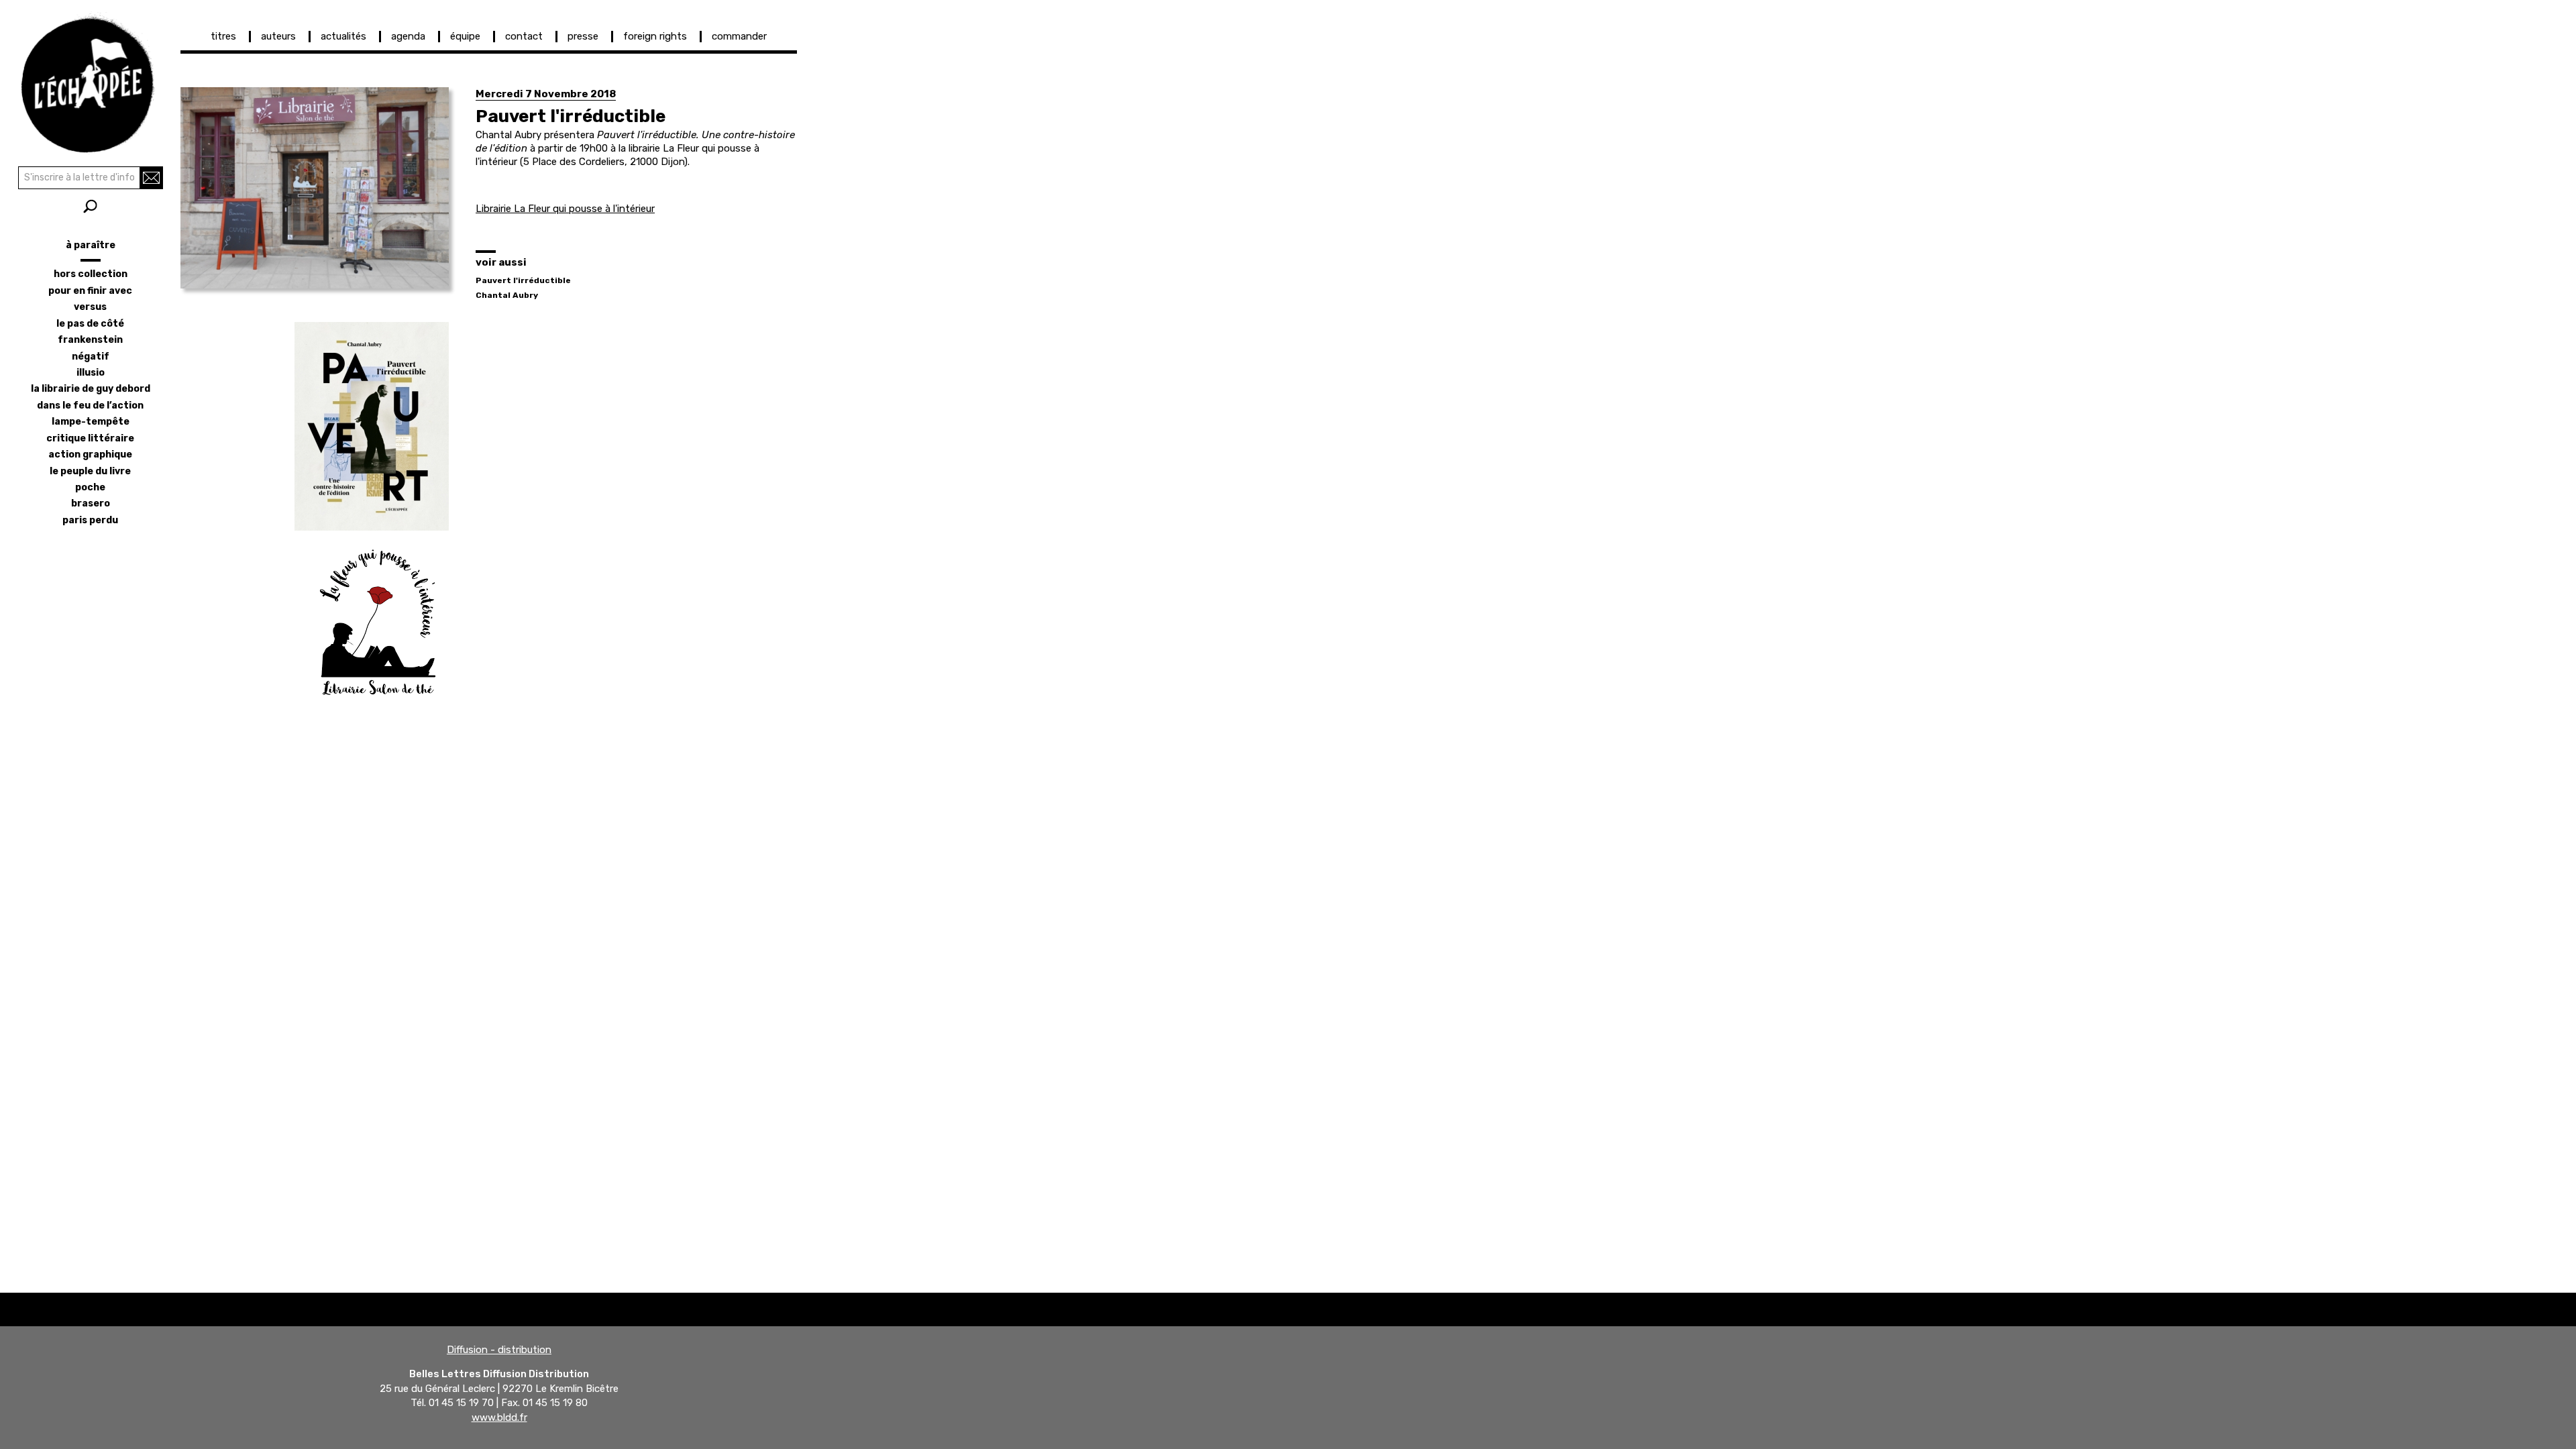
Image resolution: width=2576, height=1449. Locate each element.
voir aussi (501, 262)
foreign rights (655, 36)
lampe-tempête (91, 422)
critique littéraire (90, 438)
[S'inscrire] (151, 178)
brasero (91, 503)
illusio (91, 373)
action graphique (90, 454)
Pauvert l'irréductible (523, 280)
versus (90, 307)
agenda (408, 36)
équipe (465, 36)
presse (583, 36)
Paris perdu (90, 520)
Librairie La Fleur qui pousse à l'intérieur (565, 209)
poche (90, 487)
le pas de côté (90, 324)
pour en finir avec (90, 291)
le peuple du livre (90, 471)
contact (524, 36)
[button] (315, 188)
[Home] (90, 80)
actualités (343, 36)
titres (223, 36)
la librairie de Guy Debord (91, 389)
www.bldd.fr (499, 1417)
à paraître (91, 245)
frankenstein (90, 340)
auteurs (278, 36)
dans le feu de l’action (90, 406)
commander (739, 36)
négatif (91, 357)
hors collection (91, 274)
